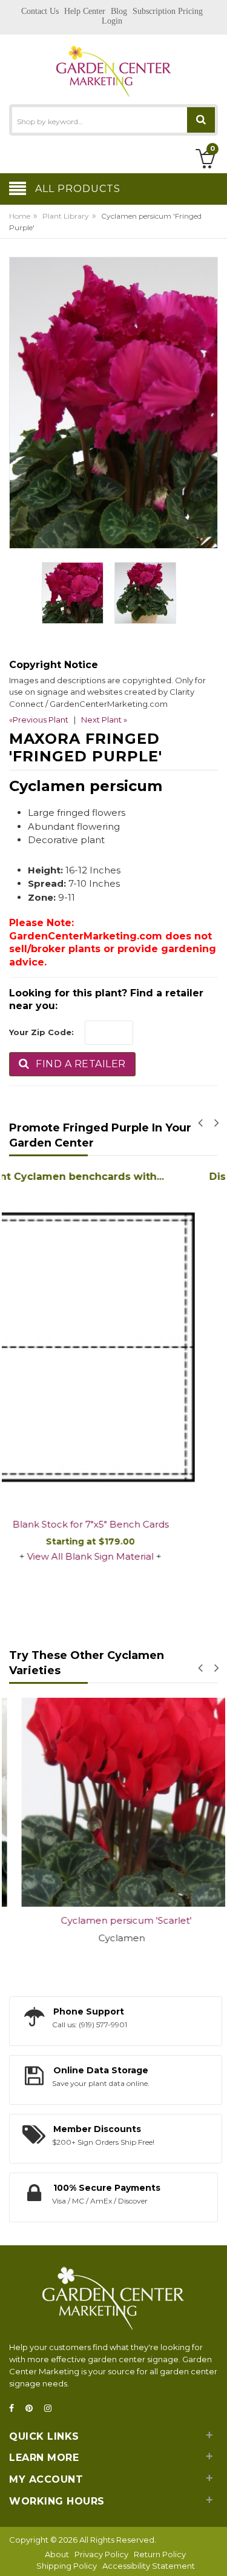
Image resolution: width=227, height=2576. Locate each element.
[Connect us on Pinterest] (33, 2409)
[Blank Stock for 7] (113, 1349)
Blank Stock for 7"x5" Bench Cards (114, 1524)
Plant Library (66, 216)
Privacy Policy (101, 2554)
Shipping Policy (67, 2566)
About (57, 2554)
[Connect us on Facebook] (15, 2409)
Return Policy (160, 2554)
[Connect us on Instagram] (51, 2409)
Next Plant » (104, 720)
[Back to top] (214, 2554)
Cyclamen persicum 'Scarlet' (114, 1920)
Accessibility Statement (149, 2566)
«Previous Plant (39, 720)
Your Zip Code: (41, 1032)
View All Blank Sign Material (113, 1556)
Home (20, 216)
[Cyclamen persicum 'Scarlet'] (113, 1802)
